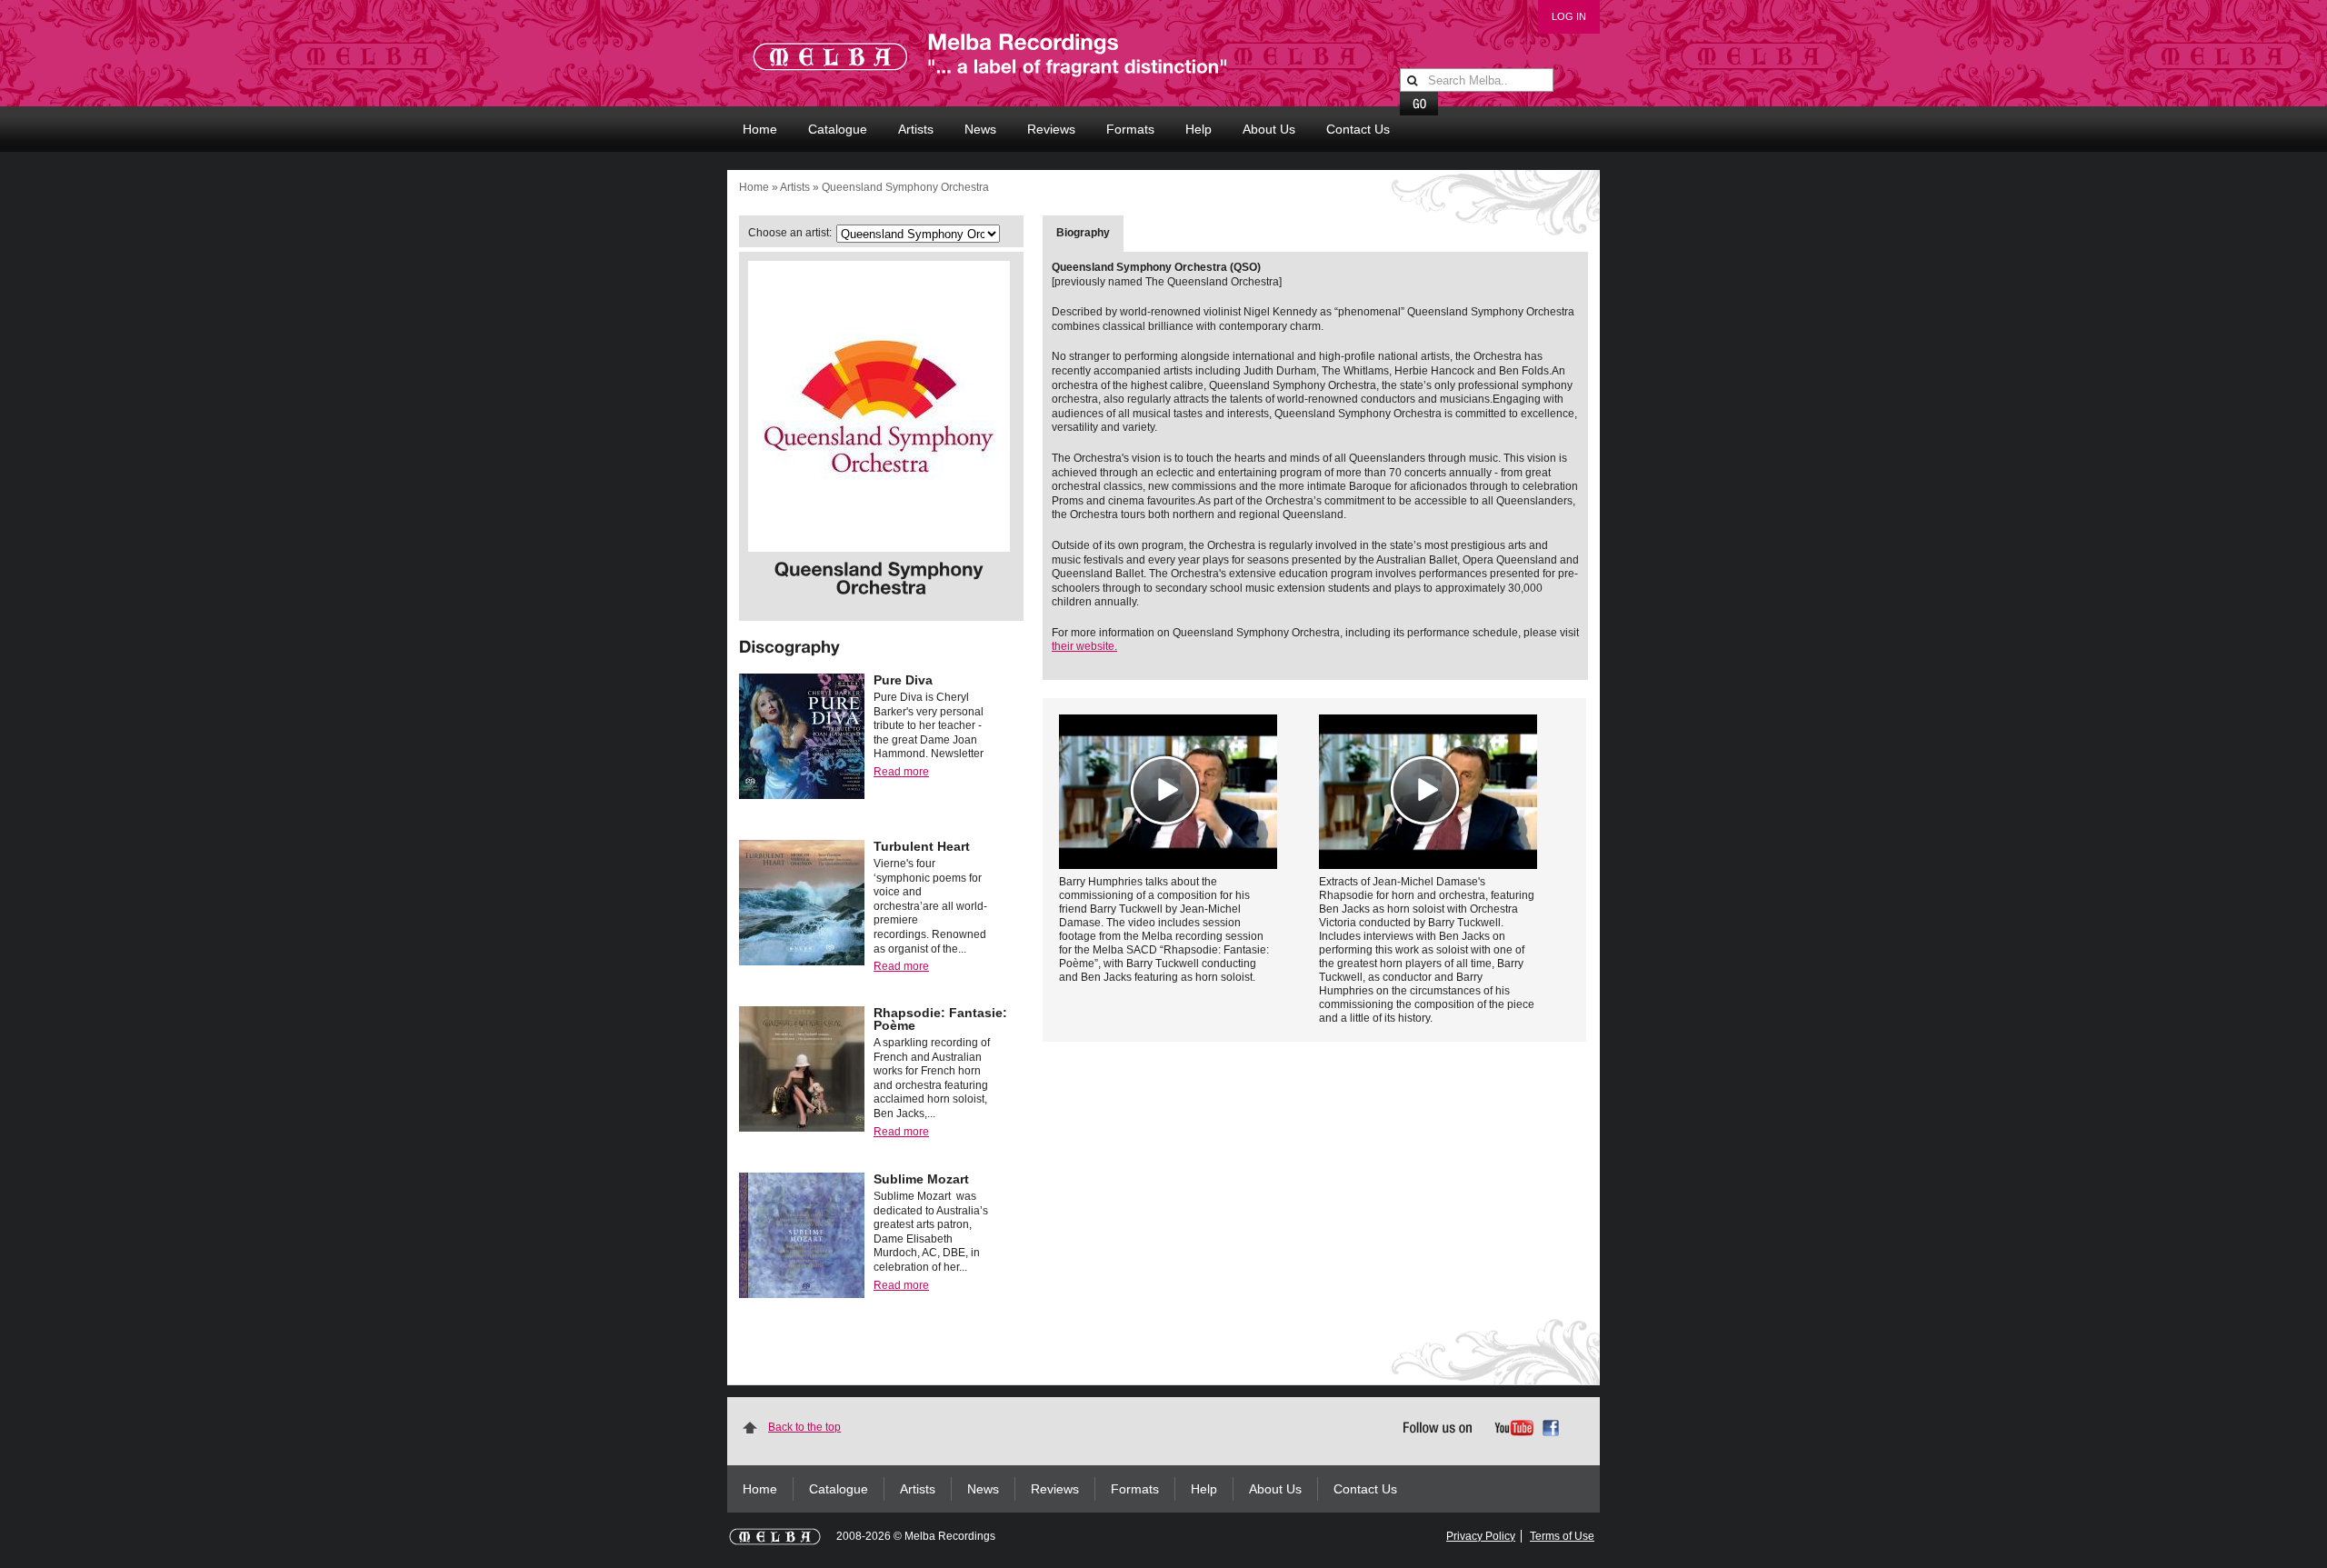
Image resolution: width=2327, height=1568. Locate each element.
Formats (1130, 129)
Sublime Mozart (921, 1179)
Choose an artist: (790, 233)
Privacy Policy (1481, 1536)
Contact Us (1358, 129)
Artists (916, 129)
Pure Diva (903, 680)
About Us (1269, 129)
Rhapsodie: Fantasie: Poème (940, 1019)
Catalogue (838, 129)
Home (760, 129)
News (980, 129)
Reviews (1051, 129)
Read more (901, 772)
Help (1198, 129)
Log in (1569, 16)
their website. (1084, 646)
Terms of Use (1562, 1536)
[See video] (1168, 792)
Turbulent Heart (922, 846)
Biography (1083, 233)
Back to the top (804, 1427)
